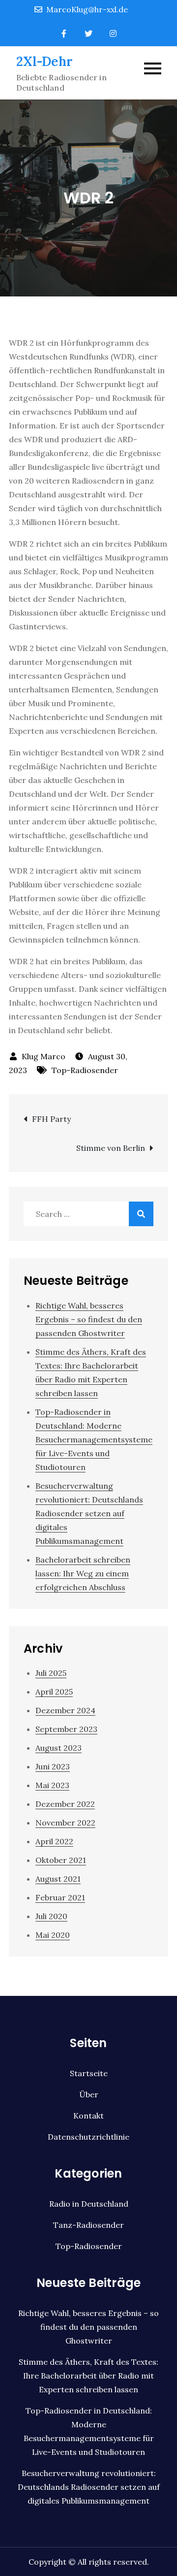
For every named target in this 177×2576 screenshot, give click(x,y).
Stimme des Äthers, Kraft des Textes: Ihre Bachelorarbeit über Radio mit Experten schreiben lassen (88, 2376)
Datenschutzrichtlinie (88, 2137)
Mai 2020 (53, 1935)
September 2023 (66, 1729)
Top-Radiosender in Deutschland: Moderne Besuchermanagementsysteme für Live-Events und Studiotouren (94, 1439)
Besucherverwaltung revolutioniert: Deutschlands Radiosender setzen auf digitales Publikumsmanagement (89, 1513)
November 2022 (65, 1823)
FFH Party (51, 1119)
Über (89, 2094)
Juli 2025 (51, 1673)
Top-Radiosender (85, 1070)
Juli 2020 (51, 1916)
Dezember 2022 (65, 1804)
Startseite (89, 2073)
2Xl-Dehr (44, 61)
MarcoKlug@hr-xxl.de (87, 9)
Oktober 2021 (61, 1860)
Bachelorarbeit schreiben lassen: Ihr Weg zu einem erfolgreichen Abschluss (83, 1573)
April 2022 (54, 1841)
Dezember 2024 (65, 1710)
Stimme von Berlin (111, 1148)
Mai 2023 (52, 1785)
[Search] (141, 1214)
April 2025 (54, 1692)
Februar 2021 (60, 1897)
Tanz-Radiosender (88, 2225)
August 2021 (58, 1879)
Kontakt (88, 2116)
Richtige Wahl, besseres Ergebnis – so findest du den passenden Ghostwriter (89, 1319)
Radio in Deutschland (89, 2204)
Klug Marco (44, 1056)
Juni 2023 (53, 1766)
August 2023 (59, 1748)
